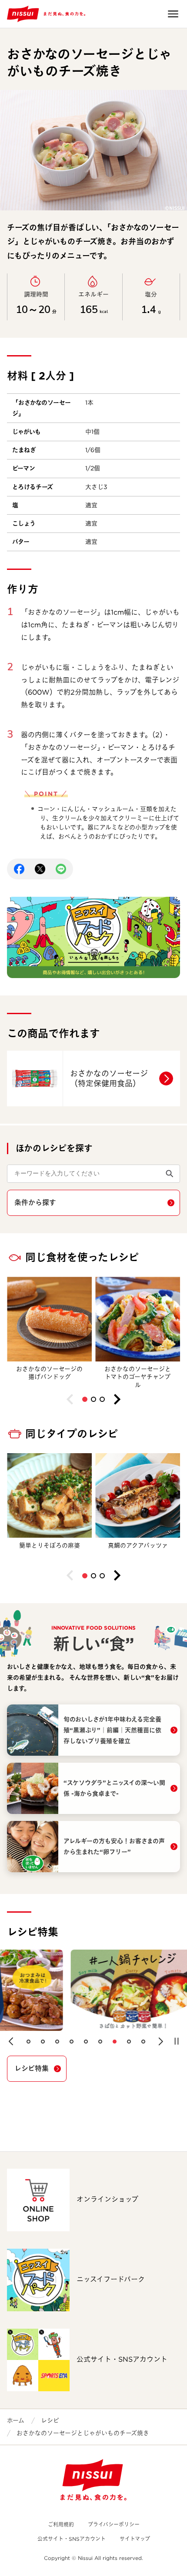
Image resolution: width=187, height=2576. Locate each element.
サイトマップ (135, 2539)
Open (173, 14)
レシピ (50, 2420)
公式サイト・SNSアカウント (72, 2539)
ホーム (16, 2420)
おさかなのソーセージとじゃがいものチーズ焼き (83, 2433)
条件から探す (35, 1203)
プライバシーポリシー (114, 2524)
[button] (85, 1399)
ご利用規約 (61, 2524)
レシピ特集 (32, 2068)
